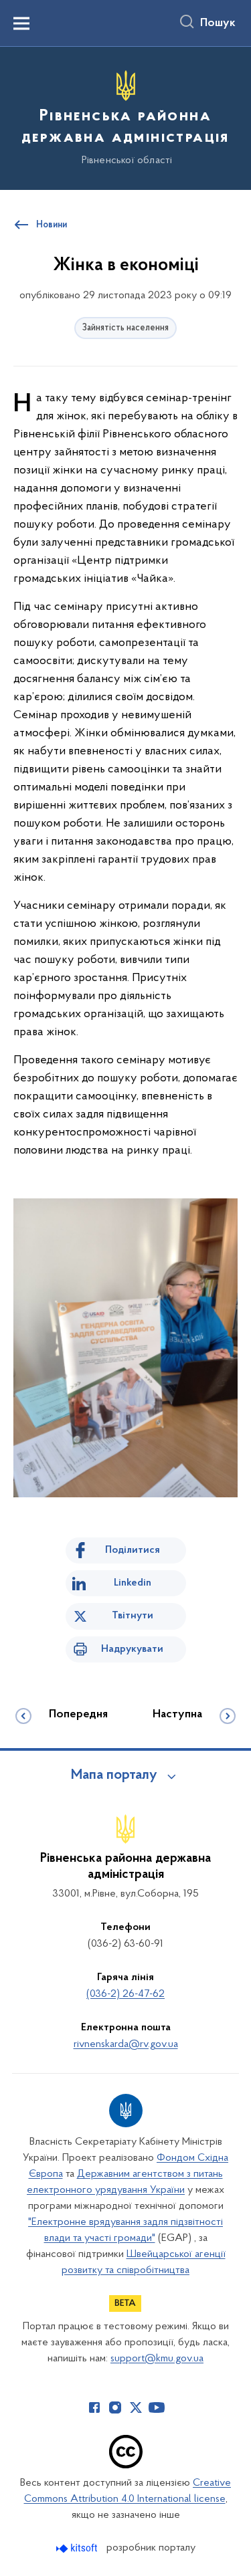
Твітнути (133, 1616)
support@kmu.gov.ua (157, 2359)
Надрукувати (132, 1649)
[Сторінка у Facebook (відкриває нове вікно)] (94, 2407)
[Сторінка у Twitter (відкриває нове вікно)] (136, 2407)
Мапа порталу (114, 1776)
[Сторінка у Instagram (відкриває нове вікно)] (115, 2407)
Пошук (218, 23)
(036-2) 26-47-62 (125, 1994)
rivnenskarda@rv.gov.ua (126, 2044)
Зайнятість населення (125, 328)
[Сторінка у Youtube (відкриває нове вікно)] (157, 2407)
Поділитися (133, 1550)
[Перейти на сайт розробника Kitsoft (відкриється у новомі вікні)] (78, 2548)
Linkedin (133, 1583)
